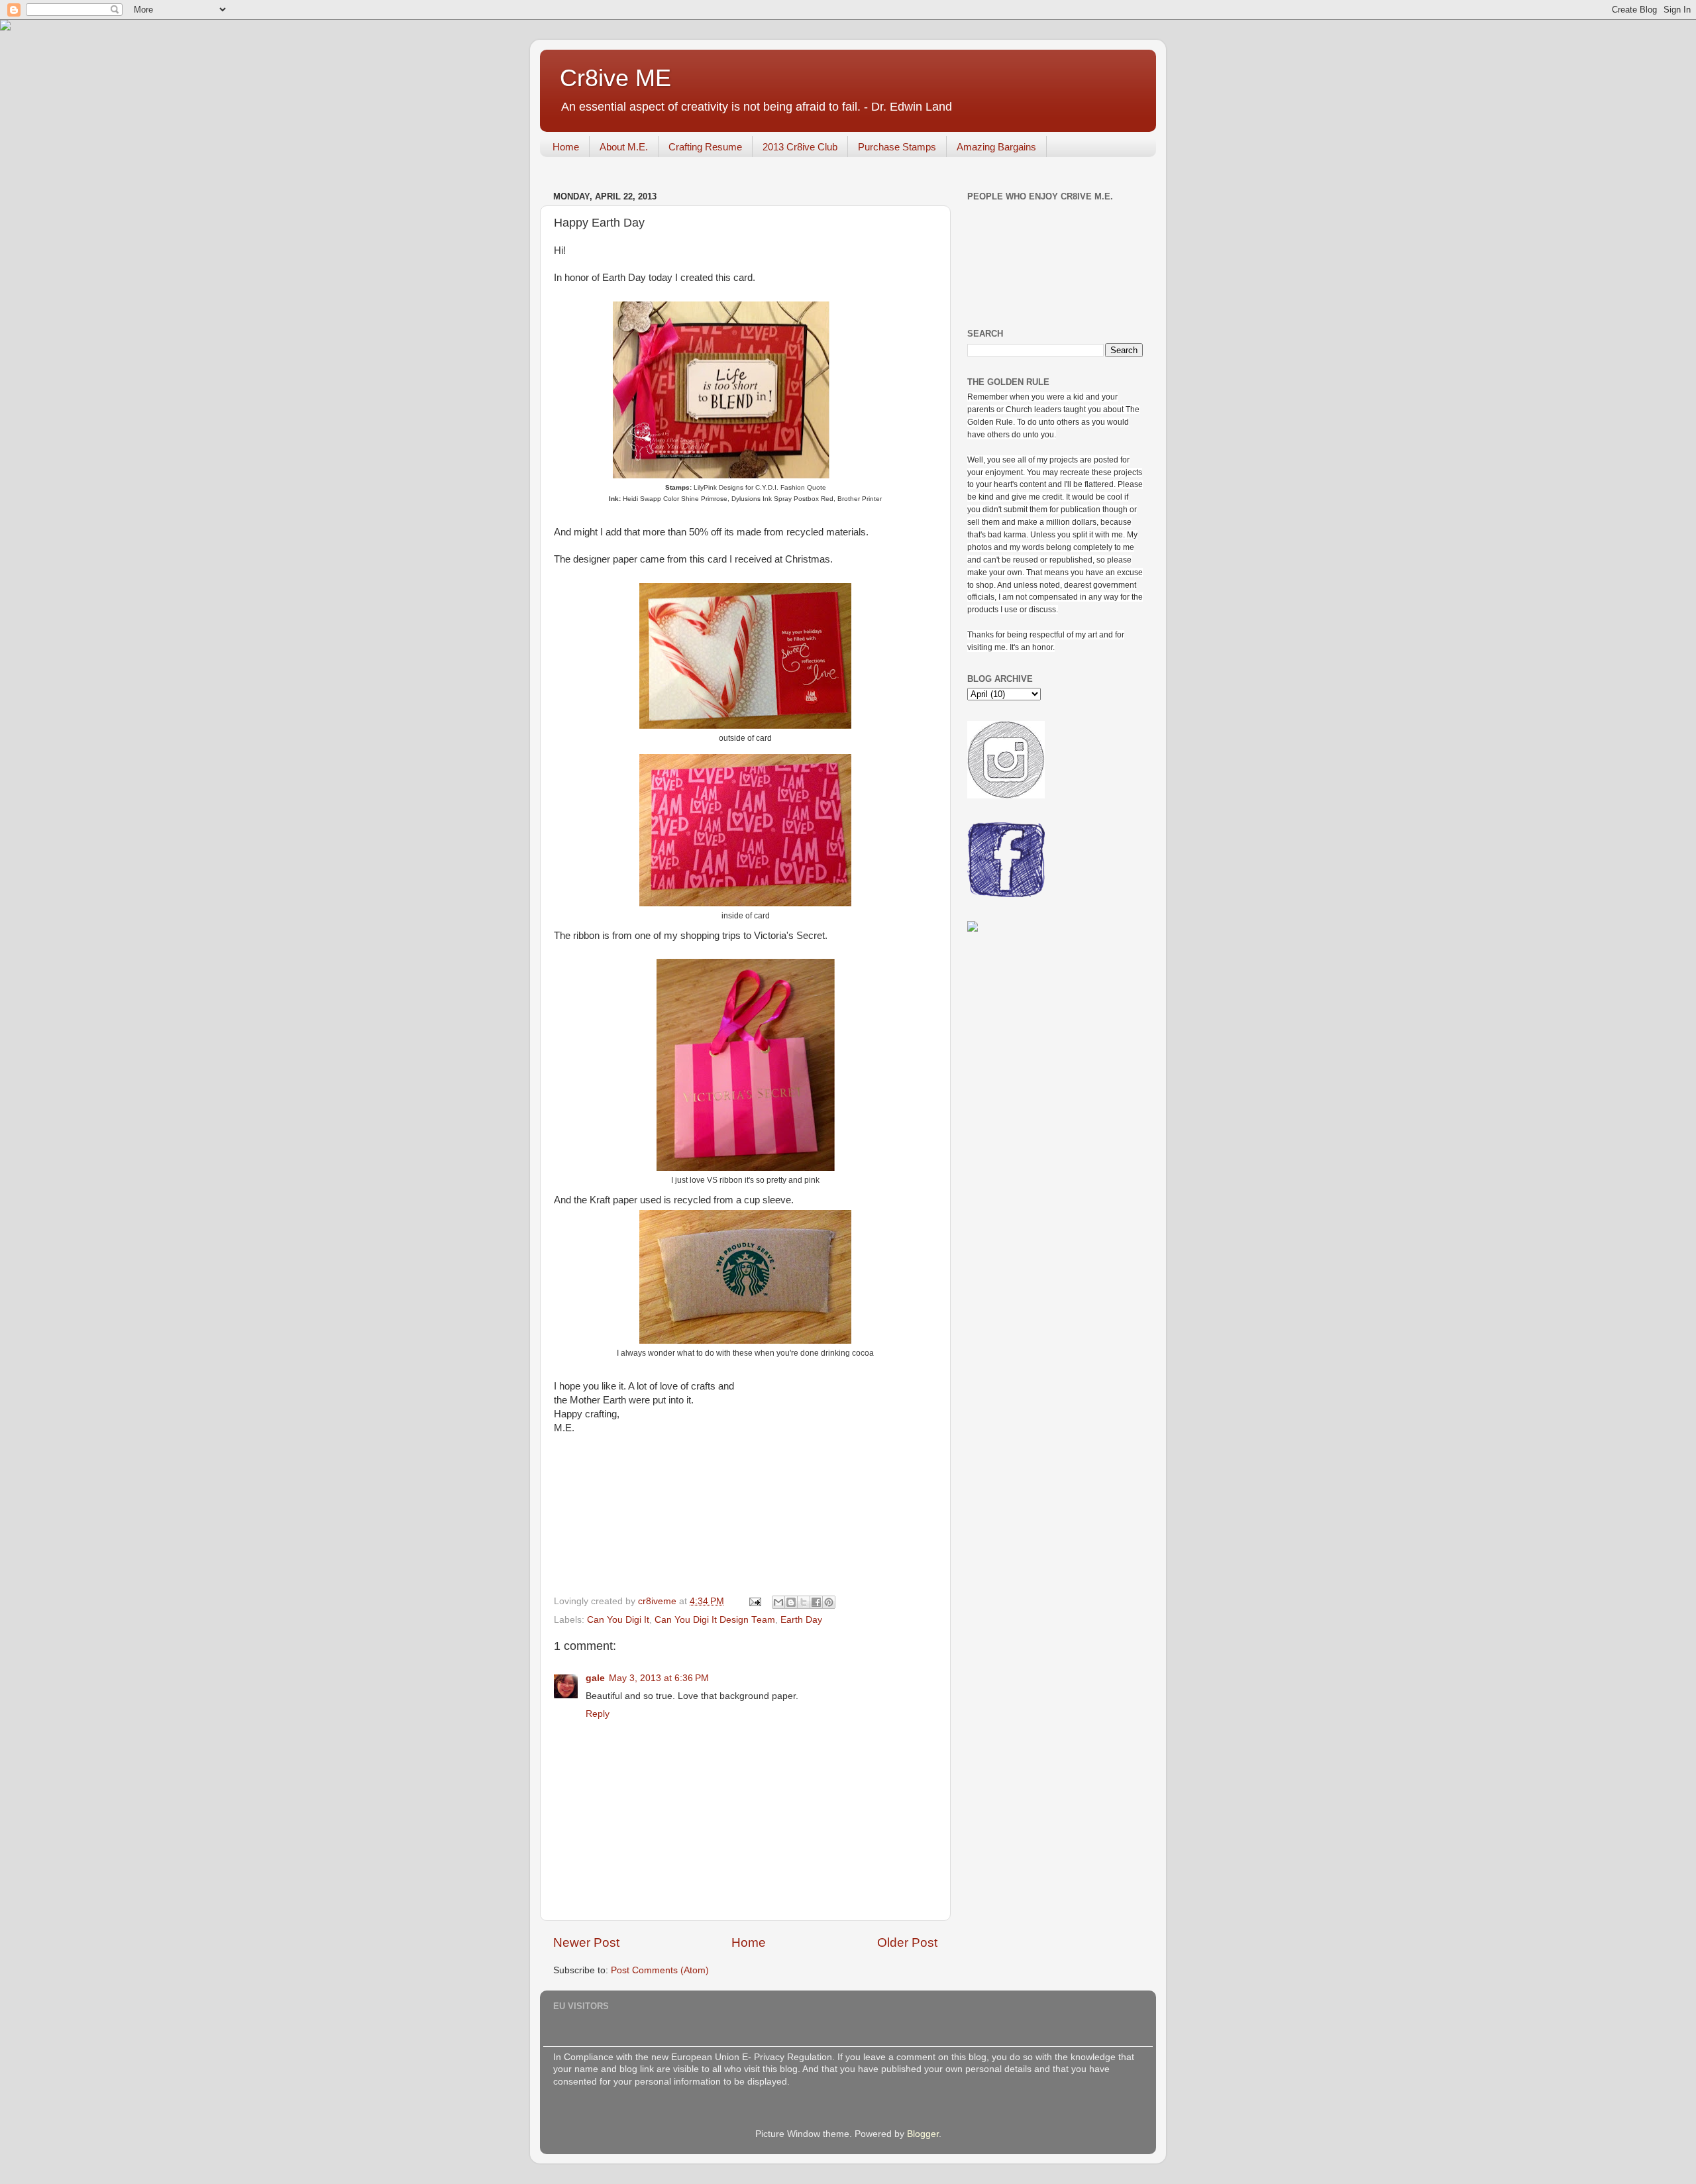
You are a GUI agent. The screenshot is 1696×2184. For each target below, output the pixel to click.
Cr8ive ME (615, 78)
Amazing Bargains (996, 147)
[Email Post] (754, 1601)
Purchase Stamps (897, 147)
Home (566, 147)
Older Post (907, 1942)
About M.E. (624, 147)
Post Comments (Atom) (660, 1970)
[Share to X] (804, 1602)
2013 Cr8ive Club (800, 147)
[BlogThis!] (791, 1602)
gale (595, 1678)
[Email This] (778, 1602)
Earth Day (801, 1620)
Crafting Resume (705, 147)
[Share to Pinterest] (829, 1602)
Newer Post (586, 1942)
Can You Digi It (618, 1620)
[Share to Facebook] (816, 1602)
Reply (598, 1714)
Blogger (923, 2134)
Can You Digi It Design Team (715, 1620)
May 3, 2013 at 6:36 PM (659, 1678)
